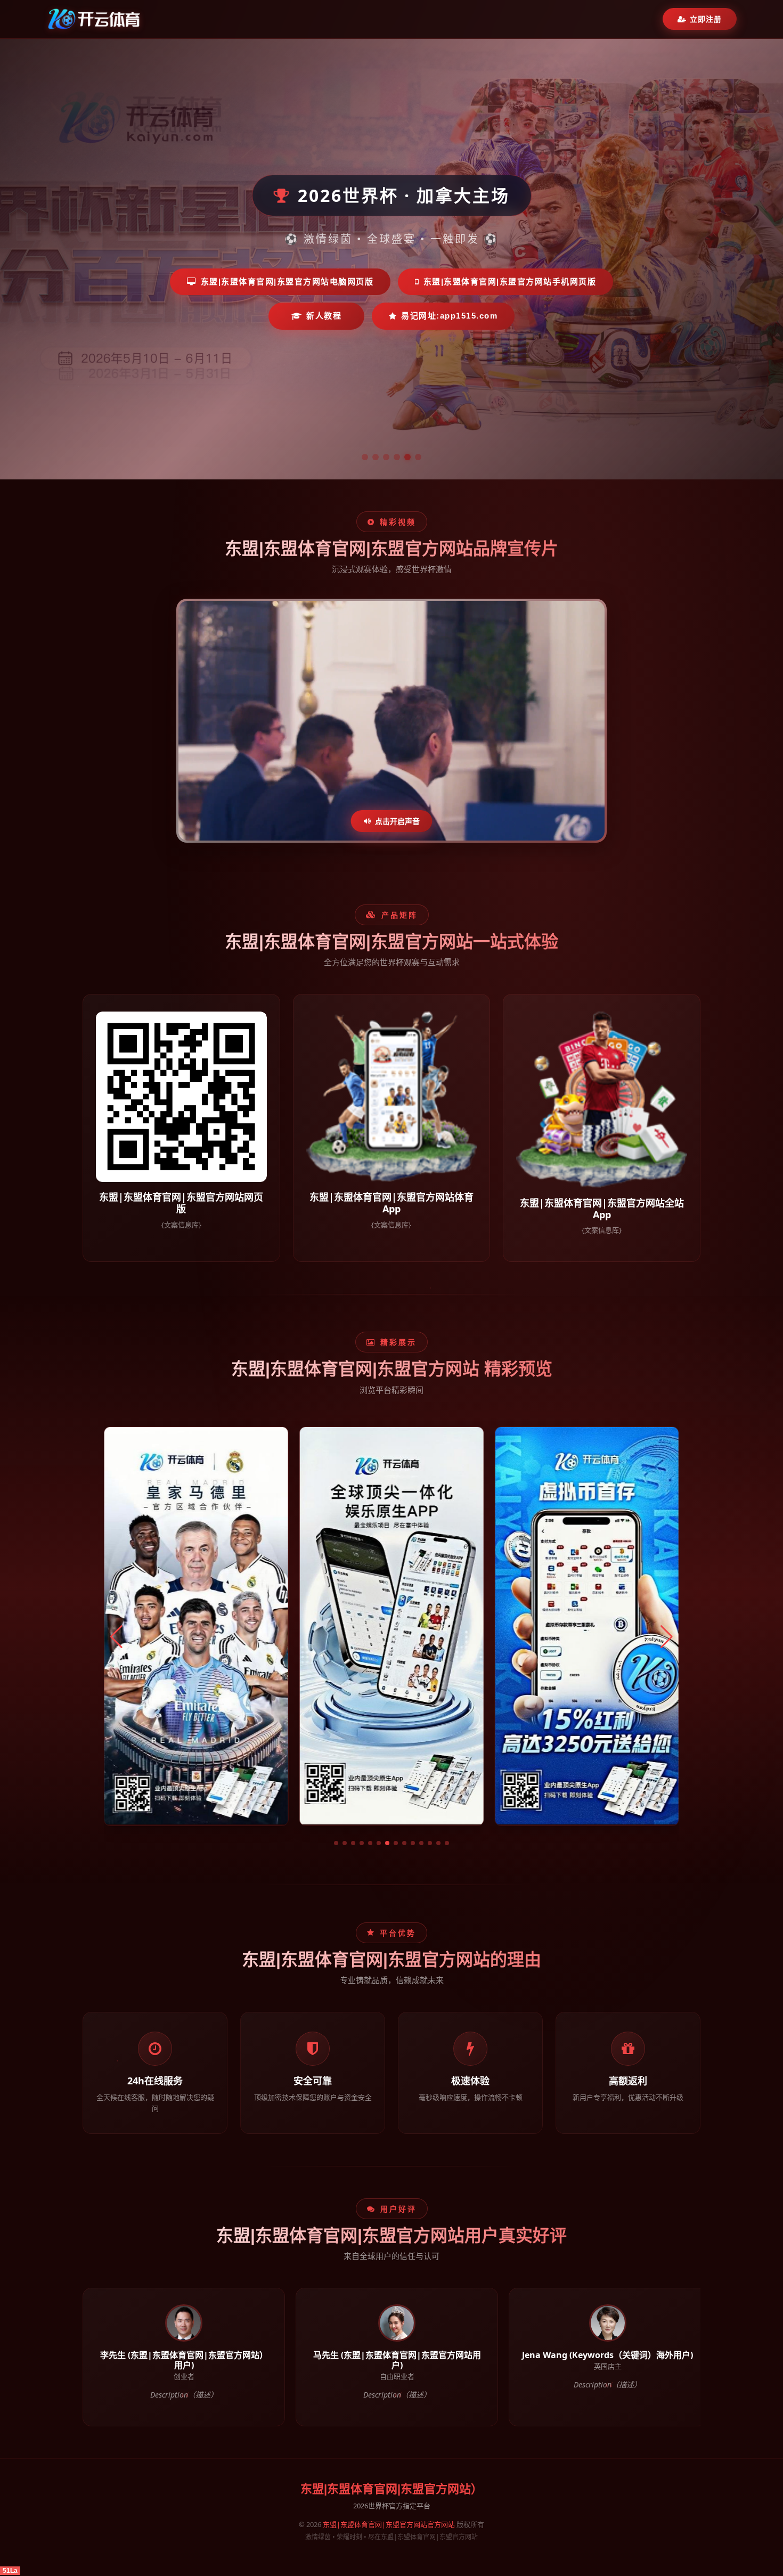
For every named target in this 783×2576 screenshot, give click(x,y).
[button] (336, 1843)
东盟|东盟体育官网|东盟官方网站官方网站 (389, 2524)
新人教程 (324, 316)
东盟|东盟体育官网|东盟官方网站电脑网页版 (287, 282)
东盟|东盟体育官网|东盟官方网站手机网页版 (510, 282)
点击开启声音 (397, 821)
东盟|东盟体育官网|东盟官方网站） (391, 2489)
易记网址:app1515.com (449, 316)
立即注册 (706, 19)
